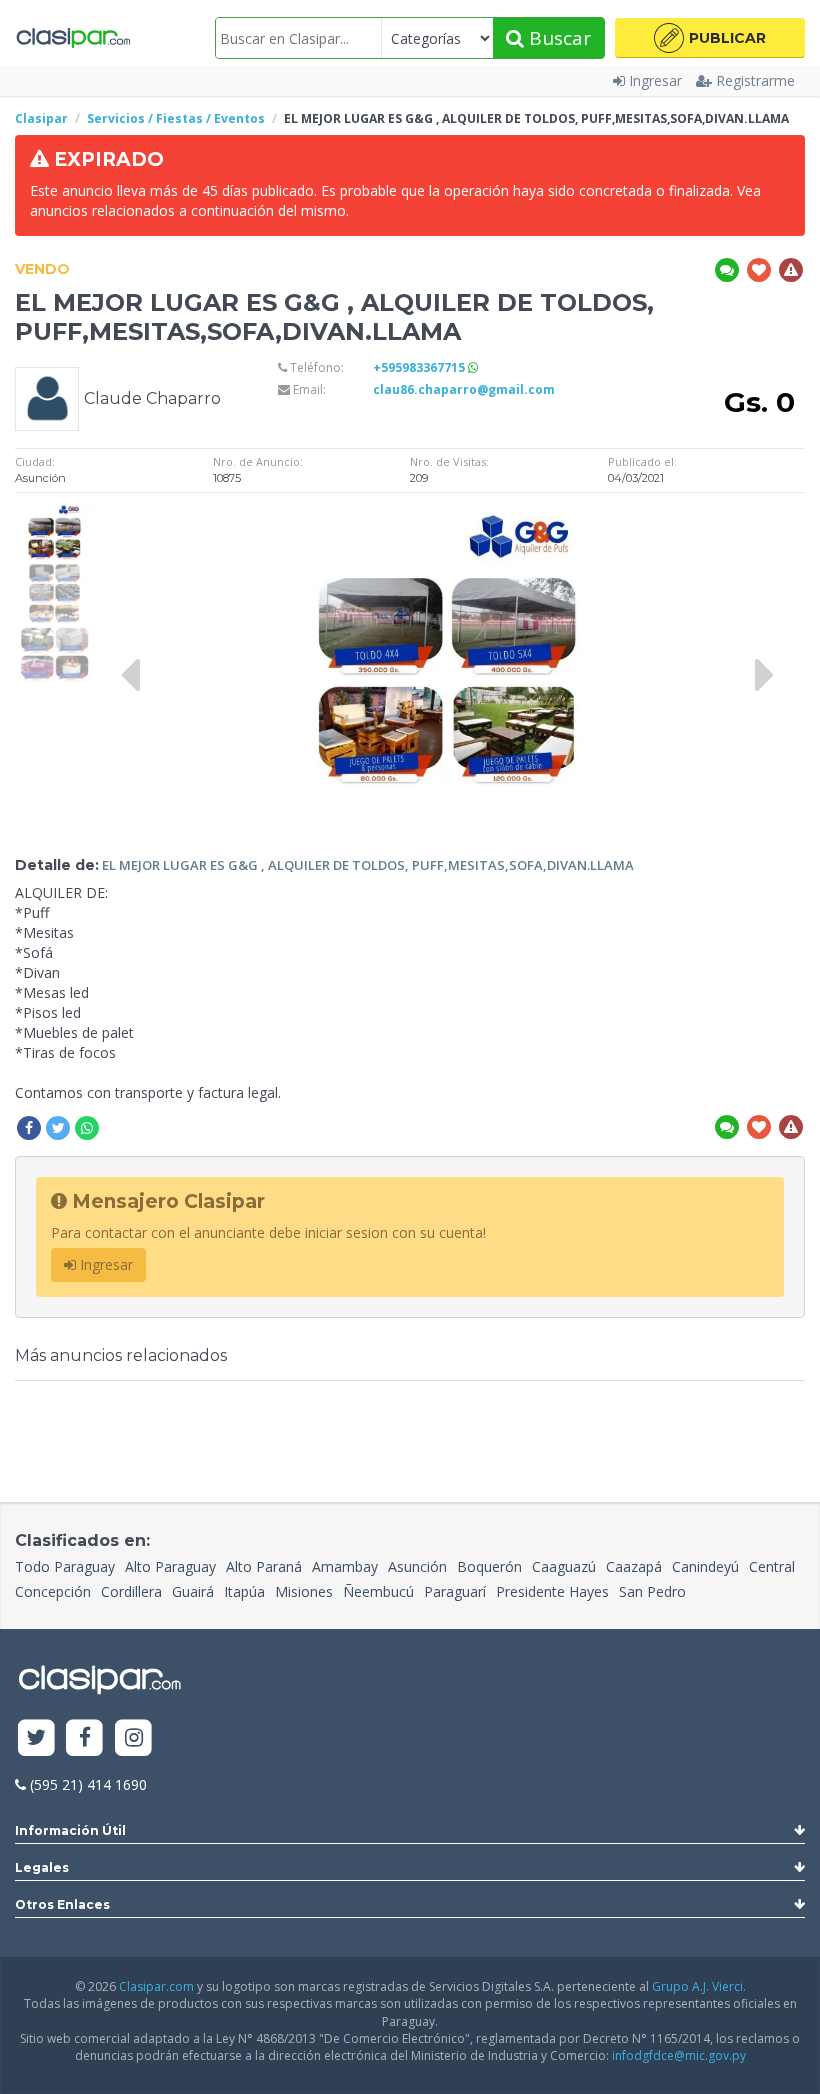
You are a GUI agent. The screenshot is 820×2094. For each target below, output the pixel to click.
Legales (42, 1867)
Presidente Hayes (552, 1591)
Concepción (53, 1591)
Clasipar (41, 118)
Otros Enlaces (62, 1904)
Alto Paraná (264, 1566)
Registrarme (755, 80)
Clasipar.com (156, 1986)
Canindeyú (705, 1566)
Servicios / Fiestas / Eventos (176, 118)
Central (772, 1566)
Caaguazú (564, 1566)
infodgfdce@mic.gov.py (679, 2055)
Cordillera (131, 1591)
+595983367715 (420, 367)
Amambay (345, 1566)
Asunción (417, 1566)
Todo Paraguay (65, 1566)
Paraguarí (455, 1591)
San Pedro (652, 1591)
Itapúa (244, 1591)
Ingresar (655, 80)
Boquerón (489, 1566)
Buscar (557, 38)
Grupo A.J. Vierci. (699, 1986)
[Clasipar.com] (72, 38)
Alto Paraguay (170, 1566)
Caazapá (634, 1566)
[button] (710, 38)
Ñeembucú (378, 1591)
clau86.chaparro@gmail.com (464, 389)
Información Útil (70, 1830)
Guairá (193, 1591)
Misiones (304, 1591)
